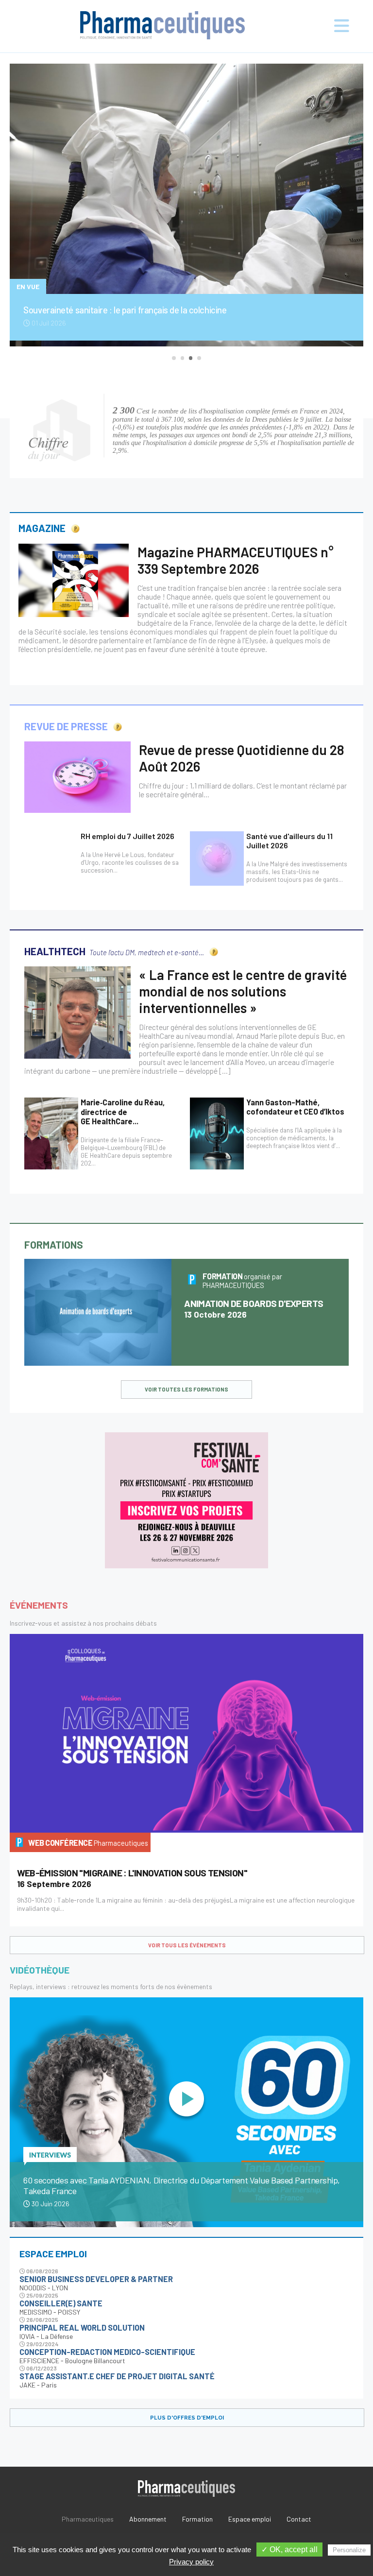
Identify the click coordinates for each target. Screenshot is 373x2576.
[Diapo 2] (182, 358)
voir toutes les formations (186, 1389)
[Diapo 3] (191, 358)
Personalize (349, 2550)
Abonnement (148, 2519)
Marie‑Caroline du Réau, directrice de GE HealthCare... (123, 1112)
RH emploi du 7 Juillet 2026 (127, 836)
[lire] (74, 580)
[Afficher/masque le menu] (332, 26)
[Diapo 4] (199, 358)
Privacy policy (191, 2562)
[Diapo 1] (174, 358)
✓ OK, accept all (289, 2550)
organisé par (243, 1281)
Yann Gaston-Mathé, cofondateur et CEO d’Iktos (295, 1107)
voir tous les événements (187, 1945)
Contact (299, 2519)
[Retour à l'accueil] (163, 26)
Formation (197, 2519)
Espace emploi (250, 2519)
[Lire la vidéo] (186, 2100)
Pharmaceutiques (88, 2519)
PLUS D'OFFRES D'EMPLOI (187, 2418)
